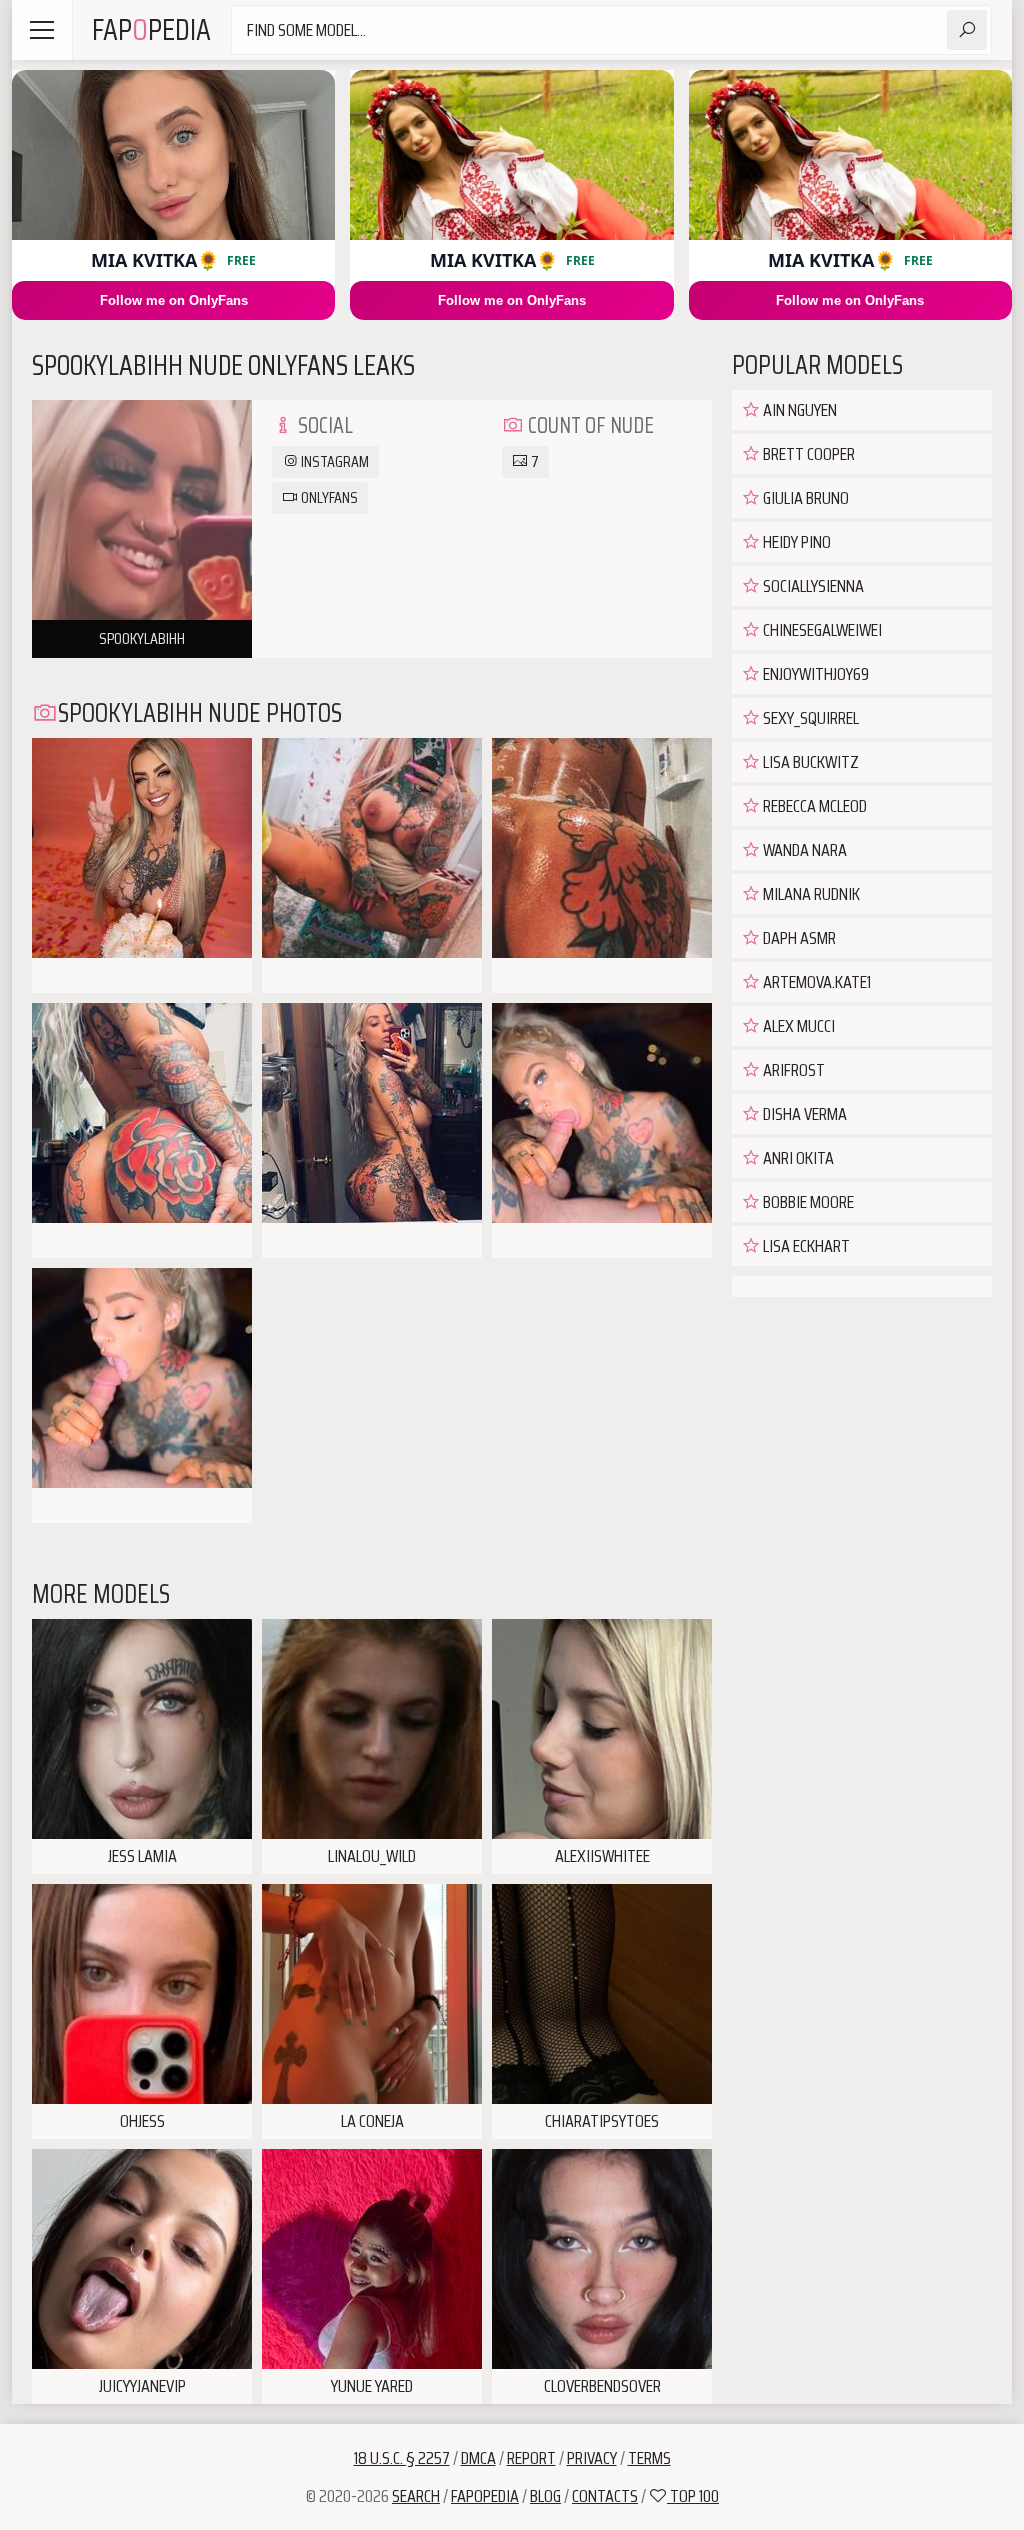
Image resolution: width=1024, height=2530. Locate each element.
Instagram (333, 461)
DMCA (478, 2458)
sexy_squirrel (809, 718)
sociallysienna (812, 586)
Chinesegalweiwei (821, 630)
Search (416, 2496)
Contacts (605, 2496)
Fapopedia (485, 2496)
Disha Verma (803, 1114)
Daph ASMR (798, 938)
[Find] (967, 30)
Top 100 (693, 2496)
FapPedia (151, 29)
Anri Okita (797, 1158)
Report (531, 2458)
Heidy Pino (795, 542)
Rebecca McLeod (813, 806)
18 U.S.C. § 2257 (402, 2458)
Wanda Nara (803, 850)
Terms (649, 2458)
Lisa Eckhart (805, 1246)
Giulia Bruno (804, 498)
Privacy (592, 2458)
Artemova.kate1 (815, 982)
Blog (545, 2496)
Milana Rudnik (810, 894)
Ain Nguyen (798, 410)
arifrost (792, 1070)
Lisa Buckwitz (809, 762)
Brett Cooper (807, 454)
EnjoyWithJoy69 (814, 674)
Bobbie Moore (807, 1202)
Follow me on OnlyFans (174, 300)
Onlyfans (328, 497)
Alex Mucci (797, 1026)
